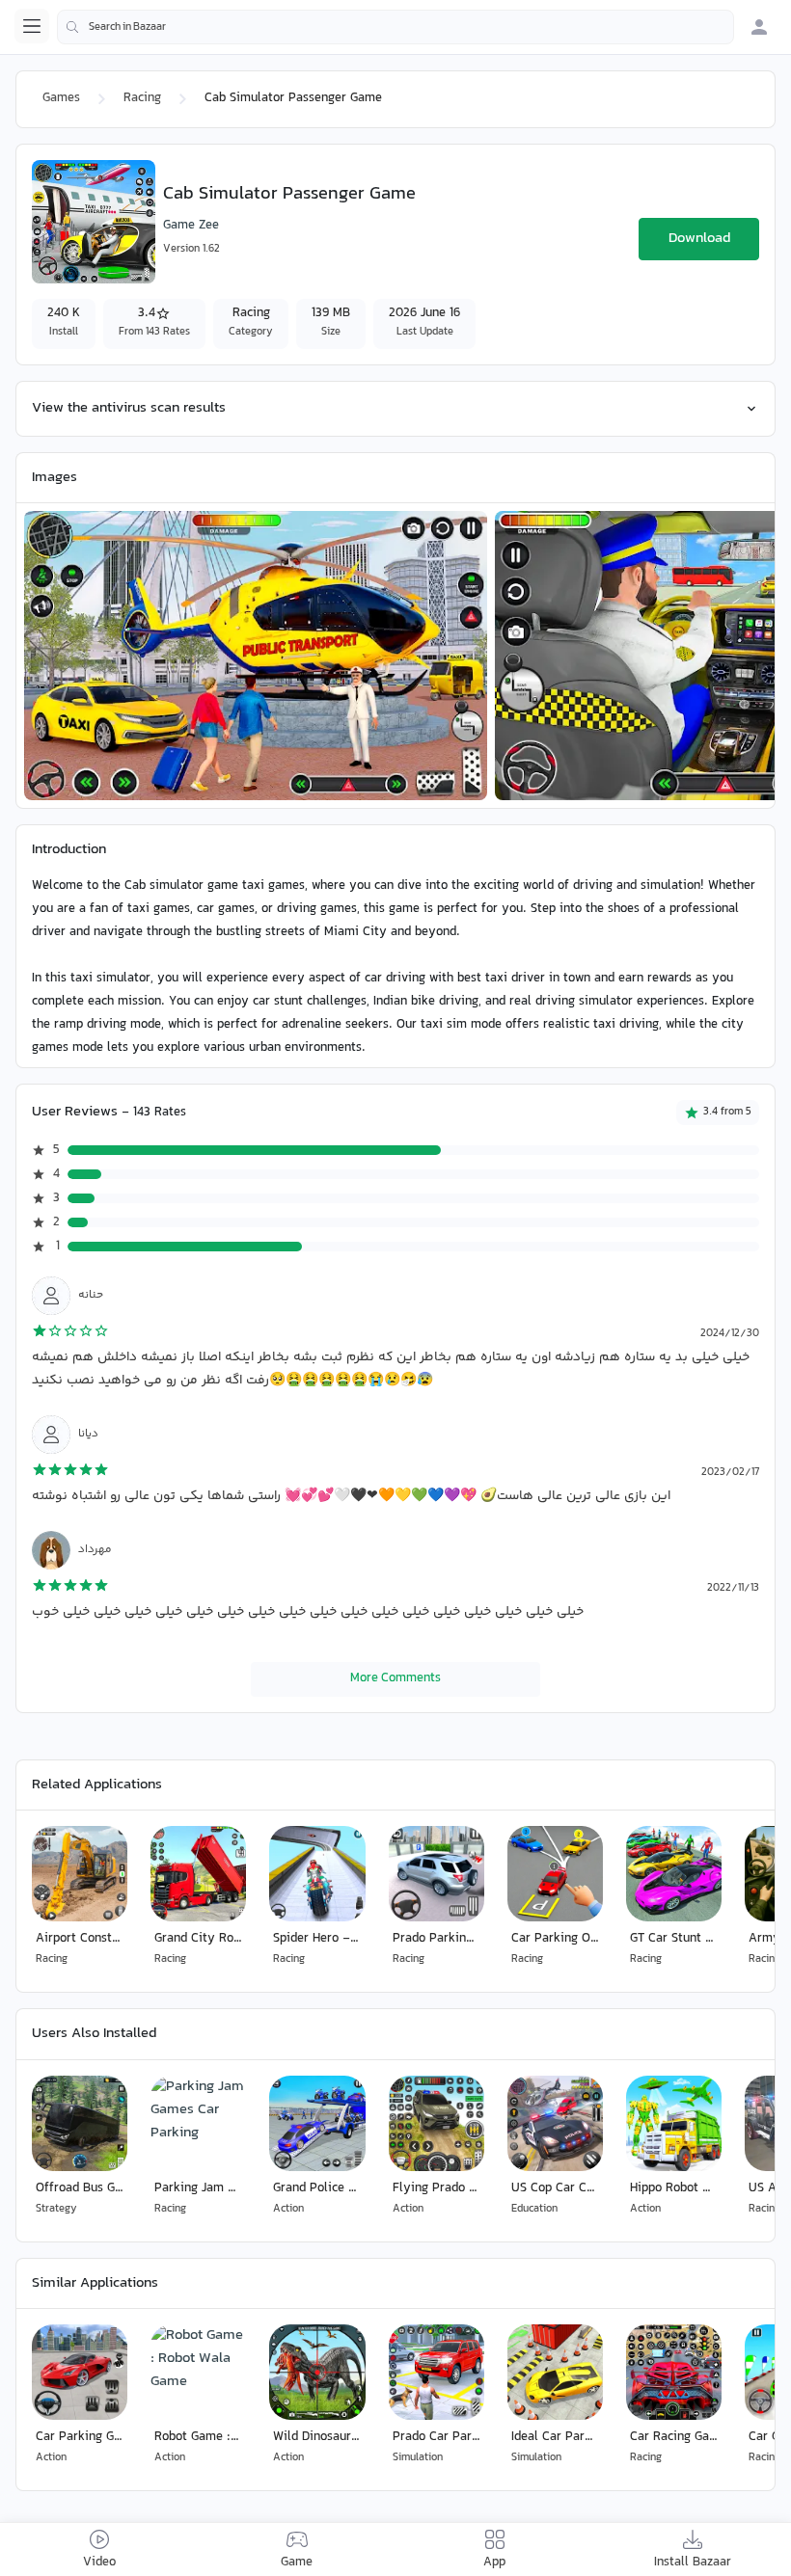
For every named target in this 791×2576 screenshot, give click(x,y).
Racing (142, 98)
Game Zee (191, 226)
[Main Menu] (32, 26)
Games (61, 98)
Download (699, 239)
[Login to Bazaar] (759, 27)
